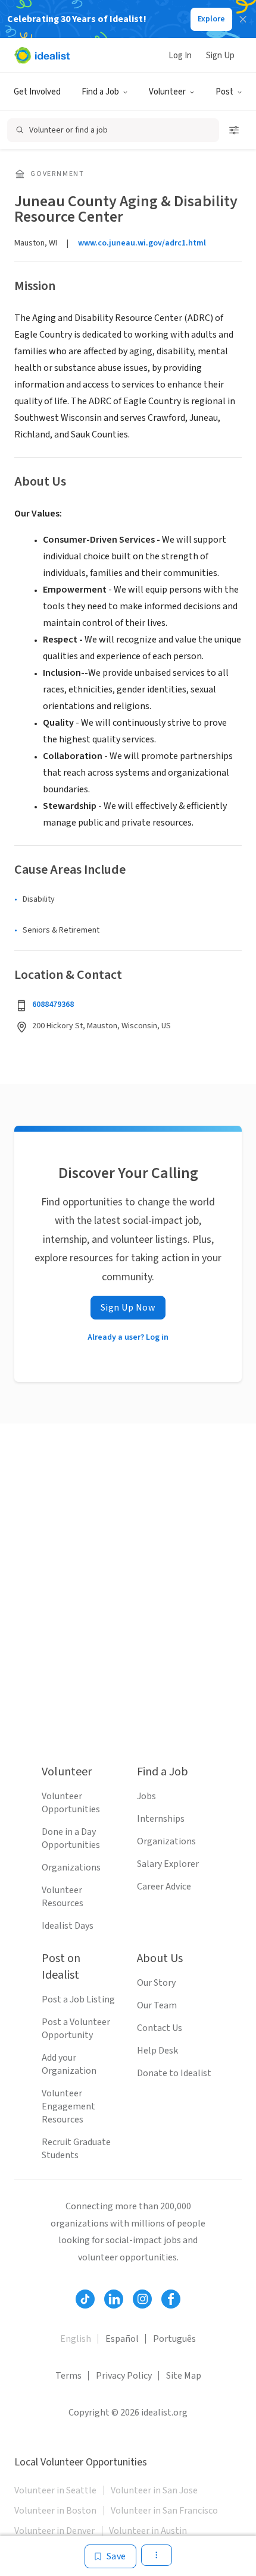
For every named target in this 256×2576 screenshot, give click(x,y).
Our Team (157, 2005)
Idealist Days (68, 1926)
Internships (161, 1819)
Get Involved (37, 92)
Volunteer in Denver (54, 2531)
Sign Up (220, 56)
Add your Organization (69, 2064)
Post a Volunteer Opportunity (76, 2029)
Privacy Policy (124, 2376)
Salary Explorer (168, 1864)
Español (122, 2339)
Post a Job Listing (78, 1999)
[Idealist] (42, 55)
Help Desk (157, 2051)
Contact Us (160, 2028)
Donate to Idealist (174, 2073)
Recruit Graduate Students (76, 2149)
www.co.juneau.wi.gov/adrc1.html (142, 243)
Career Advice (164, 1887)
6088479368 (53, 1004)
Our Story (156, 1983)
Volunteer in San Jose (154, 2490)
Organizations (71, 1868)
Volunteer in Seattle (55, 2490)
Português (174, 2339)
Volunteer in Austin (148, 2531)
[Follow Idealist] (85, 2299)
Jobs (146, 1796)
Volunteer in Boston (55, 2511)
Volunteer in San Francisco (164, 2511)
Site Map (184, 2376)
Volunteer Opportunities (71, 1803)
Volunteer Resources (63, 1897)
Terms (68, 2376)
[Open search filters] (234, 130)
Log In (180, 56)
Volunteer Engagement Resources (68, 2106)
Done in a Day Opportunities (71, 1838)
